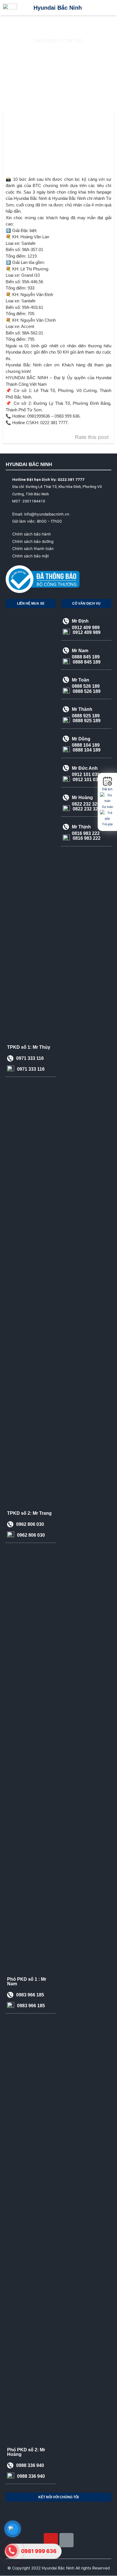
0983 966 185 (30, 2347)
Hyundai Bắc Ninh (58, 8)
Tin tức (74, 41)
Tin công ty (48, 41)
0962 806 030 (30, 1877)
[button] (108, 8)
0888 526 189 (87, 1044)
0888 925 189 (87, 1073)
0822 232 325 (87, 1161)
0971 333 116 (30, 1411)
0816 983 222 (87, 1191)
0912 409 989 (87, 985)
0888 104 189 (87, 1102)
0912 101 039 (87, 1132)
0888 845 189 (87, 1014)
